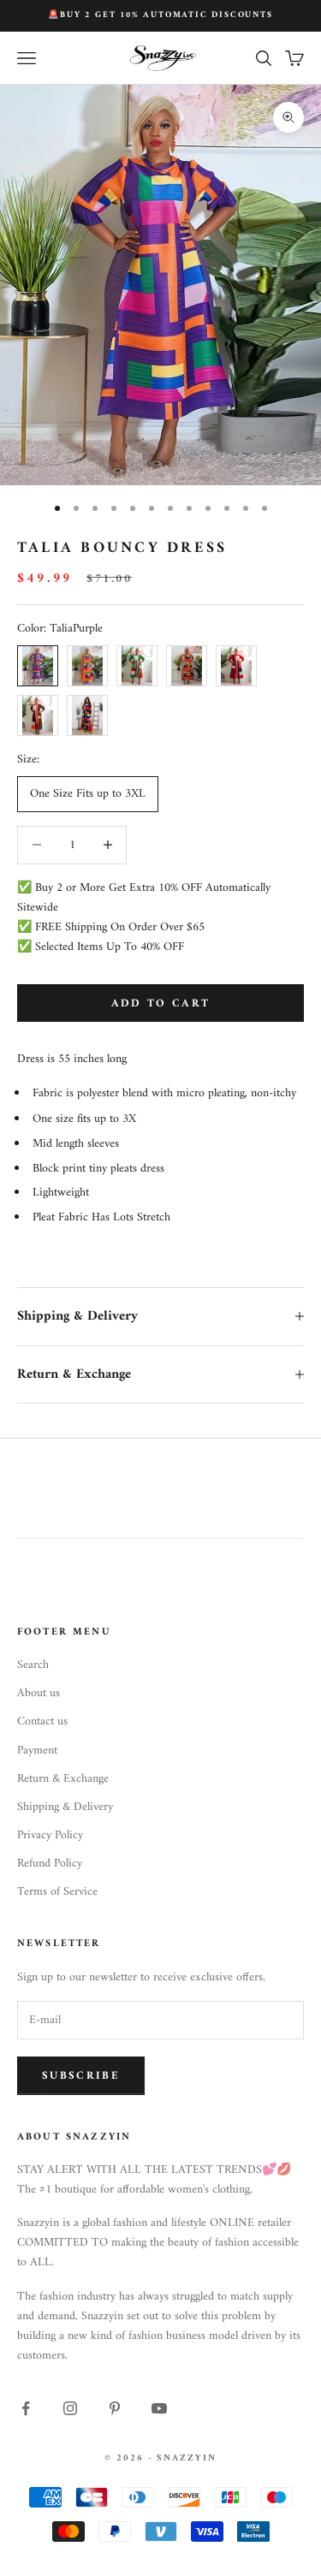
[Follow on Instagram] (70, 2408)
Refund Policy (50, 1864)
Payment (37, 1751)
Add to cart (161, 1003)
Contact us (42, 1721)
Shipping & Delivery (65, 1807)
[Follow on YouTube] (159, 2408)
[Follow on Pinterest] (115, 2408)
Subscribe (81, 2076)
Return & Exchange (63, 1779)
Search (33, 1665)
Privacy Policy (50, 1835)
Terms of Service (57, 1892)
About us (39, 1693)
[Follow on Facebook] (26, 2408)
